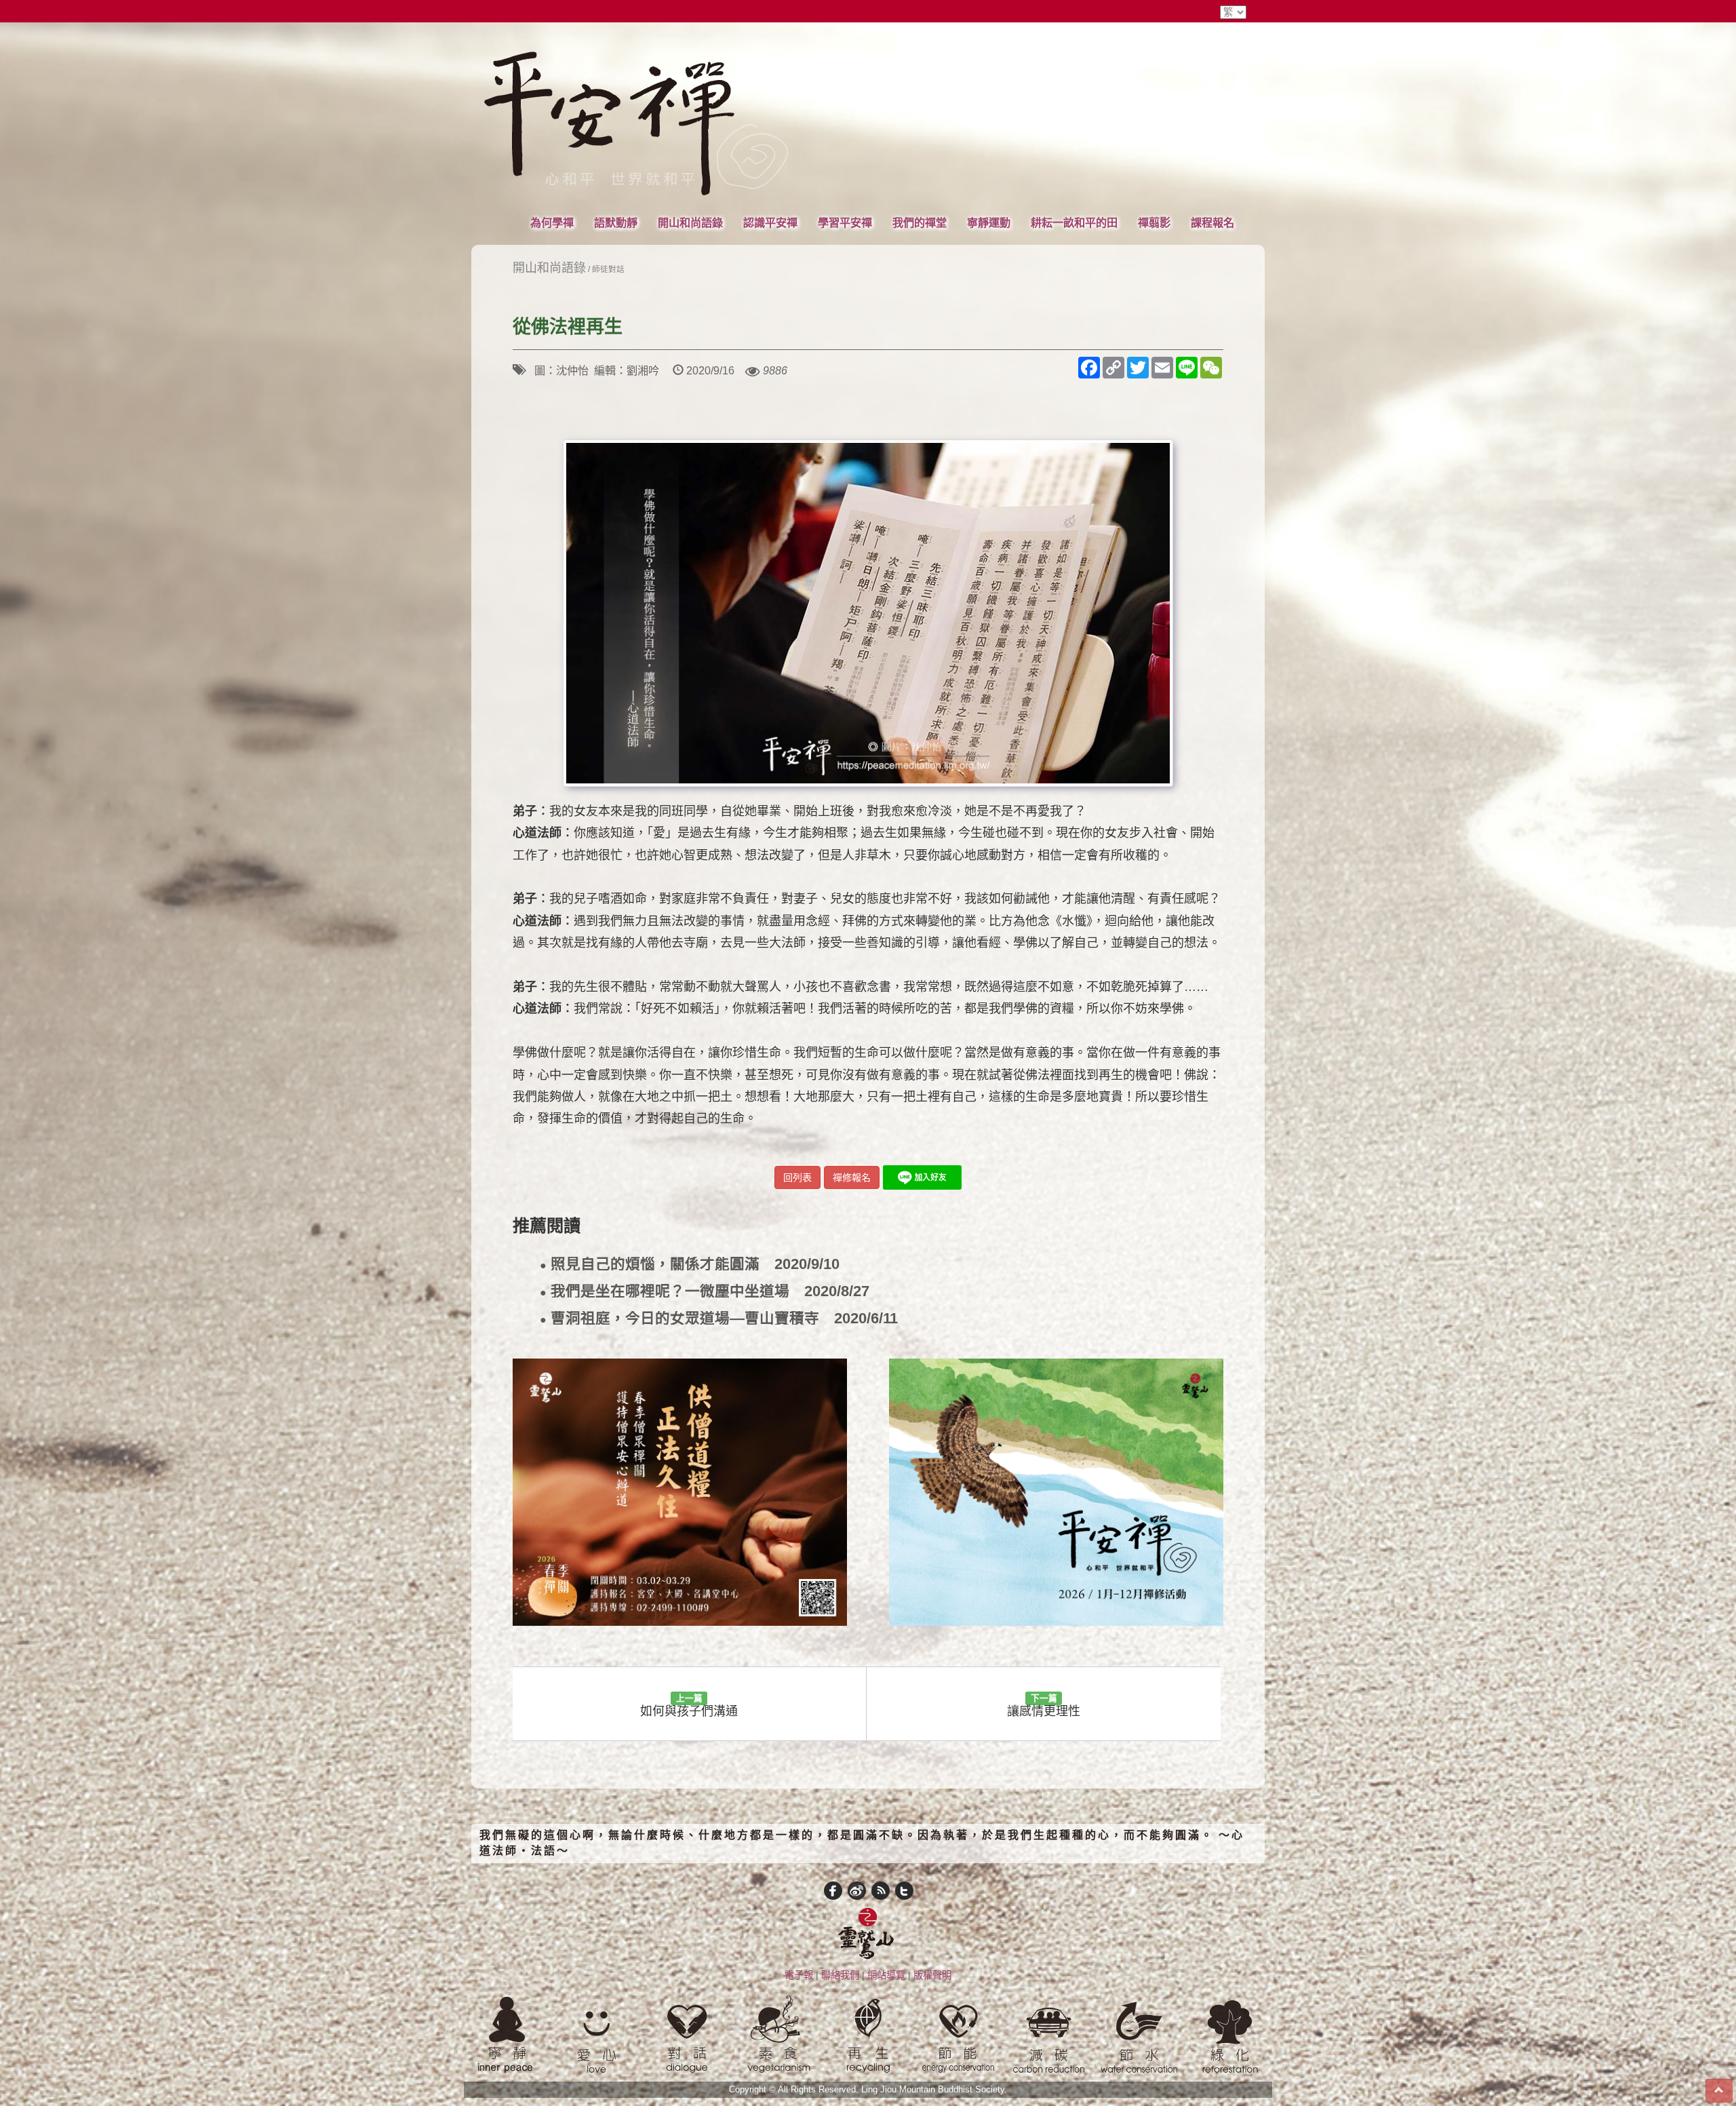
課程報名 (1212, 222)
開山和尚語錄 (690, 222)
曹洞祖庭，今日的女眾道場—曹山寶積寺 (719, 1319)
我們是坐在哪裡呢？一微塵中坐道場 (705, 1292)
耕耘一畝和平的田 (1074, 222)
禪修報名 (852, 1177)
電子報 (799, 1975)
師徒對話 (608, 269)
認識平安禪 (770, 222)
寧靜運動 (989, 222)
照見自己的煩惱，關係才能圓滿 (690, 1265)
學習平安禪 (845, 222)
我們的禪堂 (920, 222)
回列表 (797, 1177)
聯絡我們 (840, 1975)
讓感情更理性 (1044, 1705)
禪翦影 (1154, 222)
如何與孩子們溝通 (689, 1705)
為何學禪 (552, 222)
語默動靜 (616, 222)
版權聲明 (932, 1975)
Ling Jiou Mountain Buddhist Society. (934, 2090)
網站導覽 (886, 1975)
